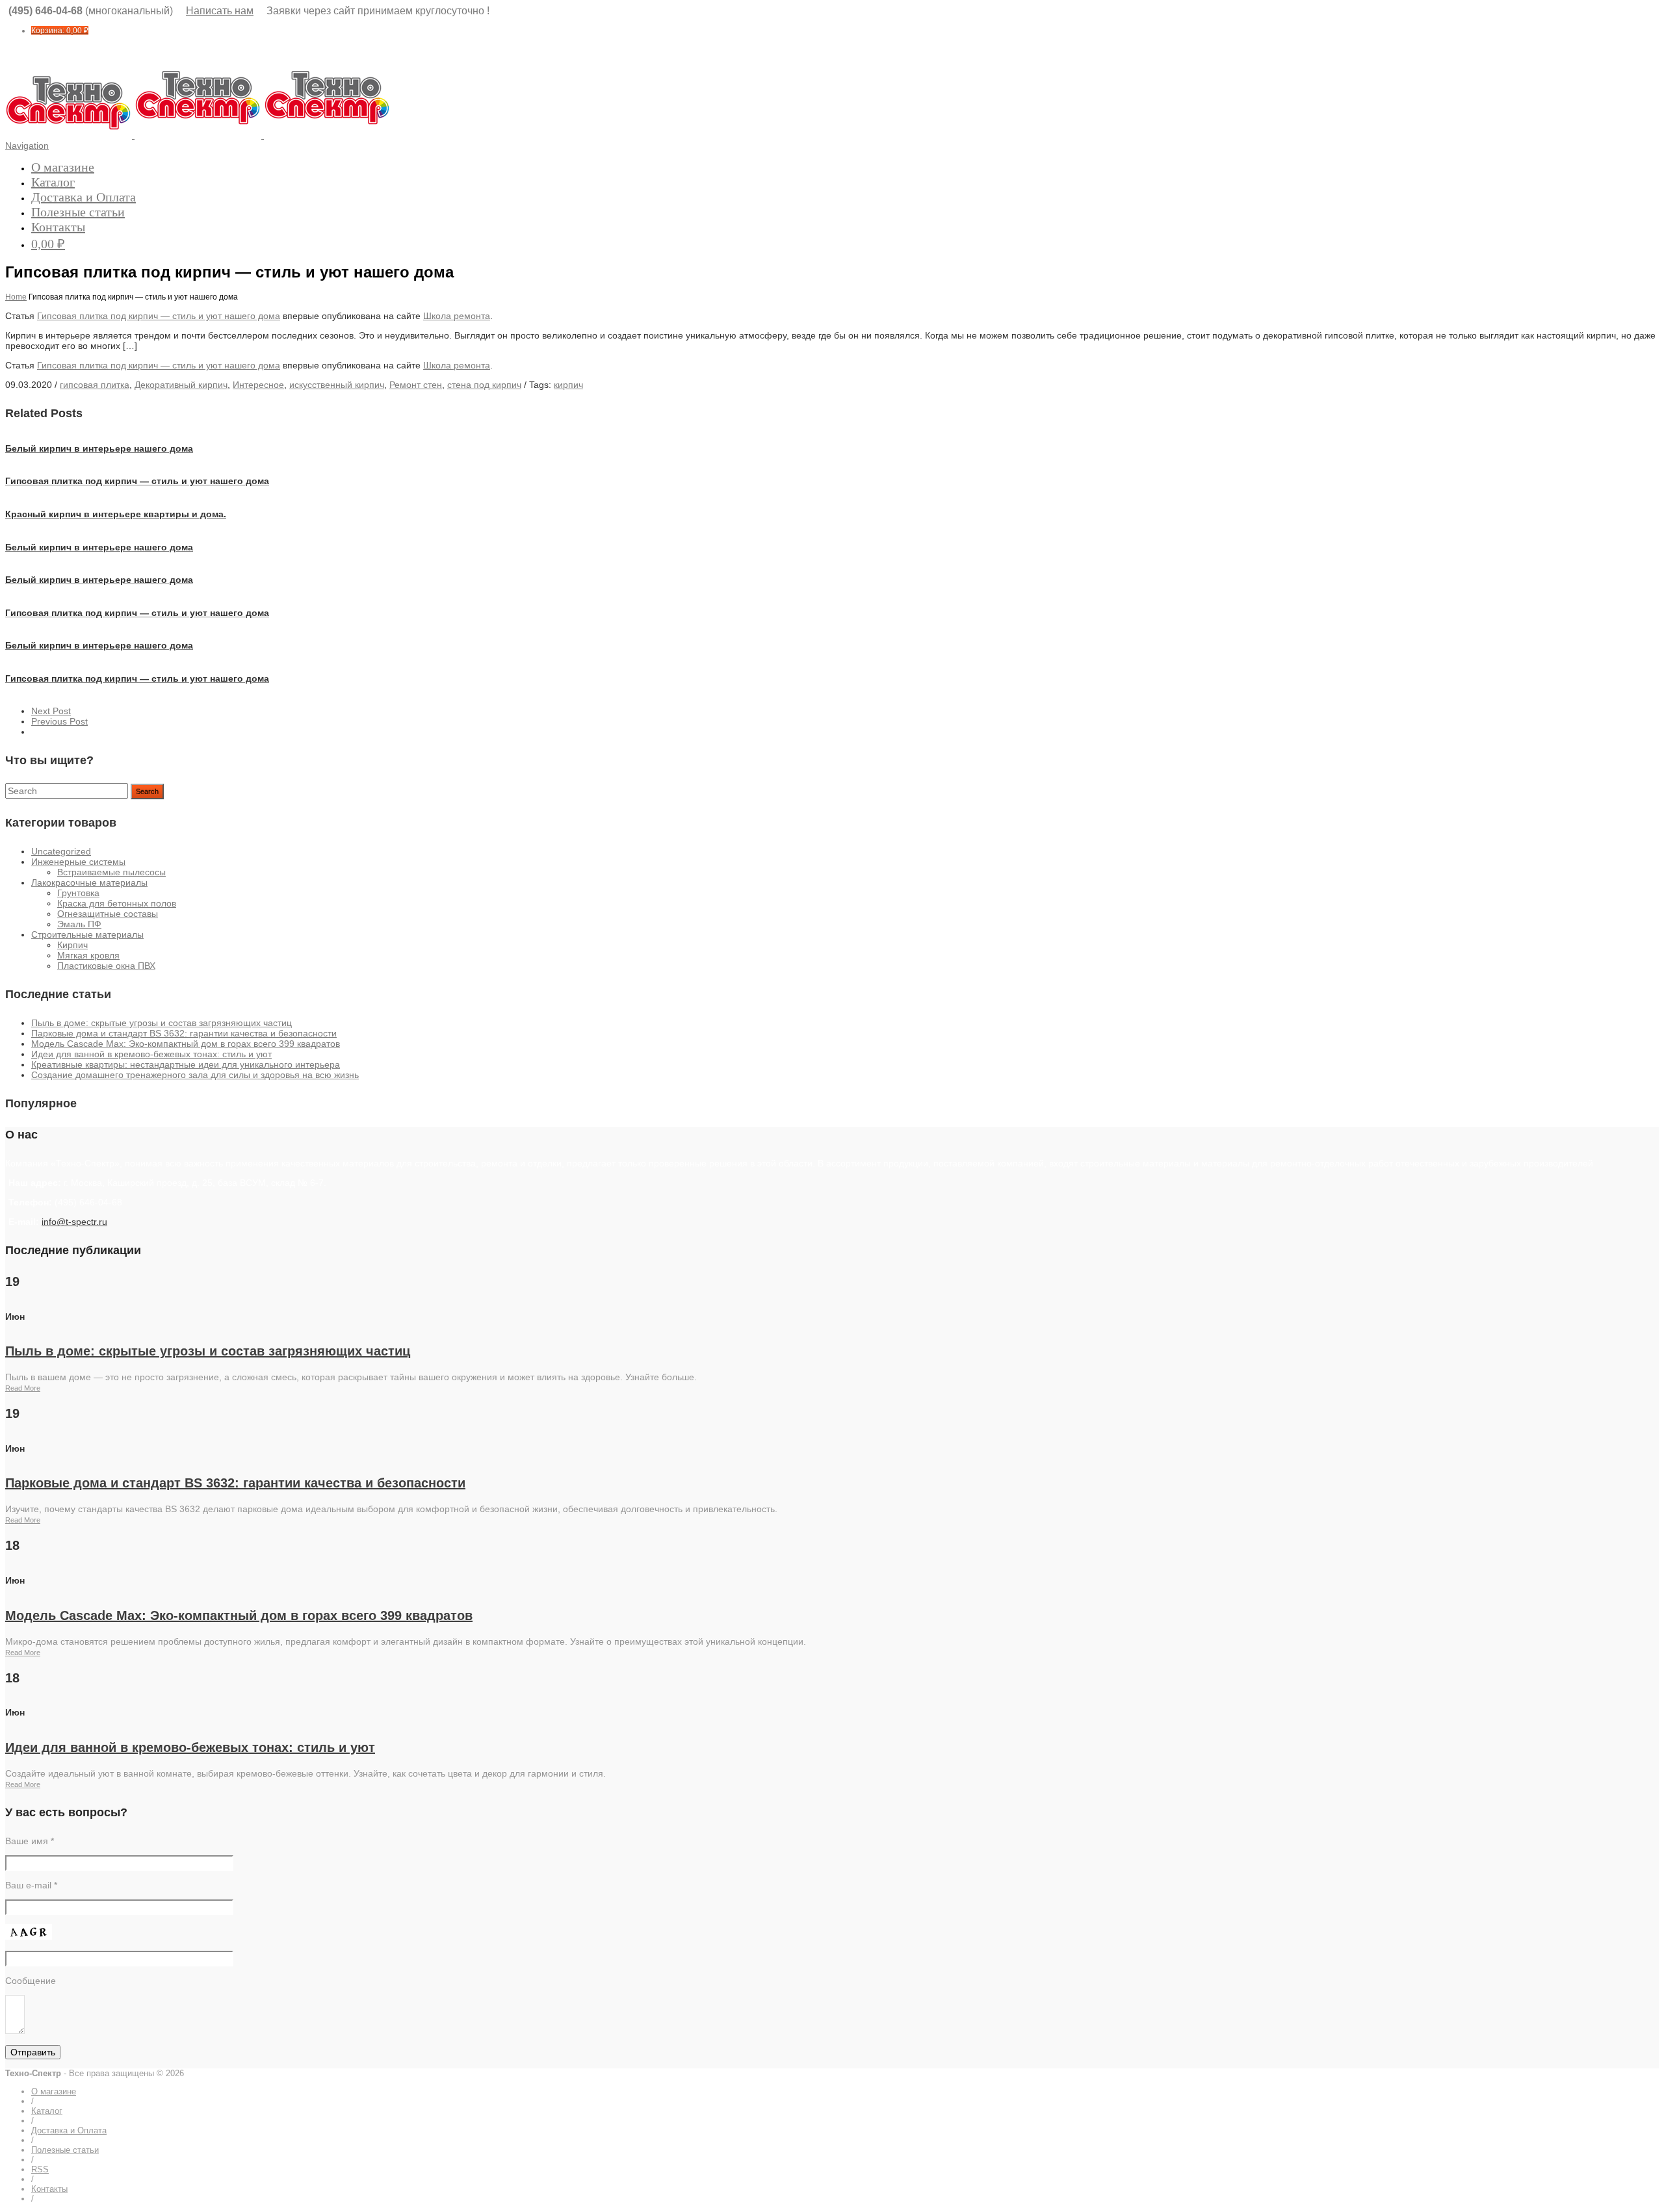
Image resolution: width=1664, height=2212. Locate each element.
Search (147, 791)
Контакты (58, 227)
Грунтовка (78, 893)
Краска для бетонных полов (117, 903)
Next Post (51, 711)
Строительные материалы (87, 934)
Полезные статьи (78, 212)
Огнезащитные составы (108, 914)
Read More (23, 1388)
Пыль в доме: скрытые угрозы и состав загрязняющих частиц (162, 1023)
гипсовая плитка (95, 385)
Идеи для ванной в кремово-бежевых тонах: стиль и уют (151, 1054)
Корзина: (60, 31)
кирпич (568, 385)
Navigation (27, 146)
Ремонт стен (416, 385)
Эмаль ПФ (79, 924)
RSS (40, 2169)
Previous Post (59, 721)
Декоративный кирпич (181, 385)
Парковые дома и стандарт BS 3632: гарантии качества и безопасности (184, 1033)
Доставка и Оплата (84, 197)
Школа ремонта (457, 316)
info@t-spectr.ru (74, 1222)
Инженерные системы (78, 862)
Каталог (53, 182)
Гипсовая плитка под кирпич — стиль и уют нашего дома (159, 316)
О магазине (63, 167)
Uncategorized (61, 851)
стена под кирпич (484, 385)
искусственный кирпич (337, 385)
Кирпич (72, 945)
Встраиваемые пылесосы (111, 872)
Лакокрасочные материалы (89, 882)
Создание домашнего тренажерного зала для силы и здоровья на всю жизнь (195, 1075)
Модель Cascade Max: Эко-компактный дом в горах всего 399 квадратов (186, 1044)
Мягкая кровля (88, 955)
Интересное (258, 385)
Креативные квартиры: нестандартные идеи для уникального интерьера (186, 1064)
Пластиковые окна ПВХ (106, 966)
